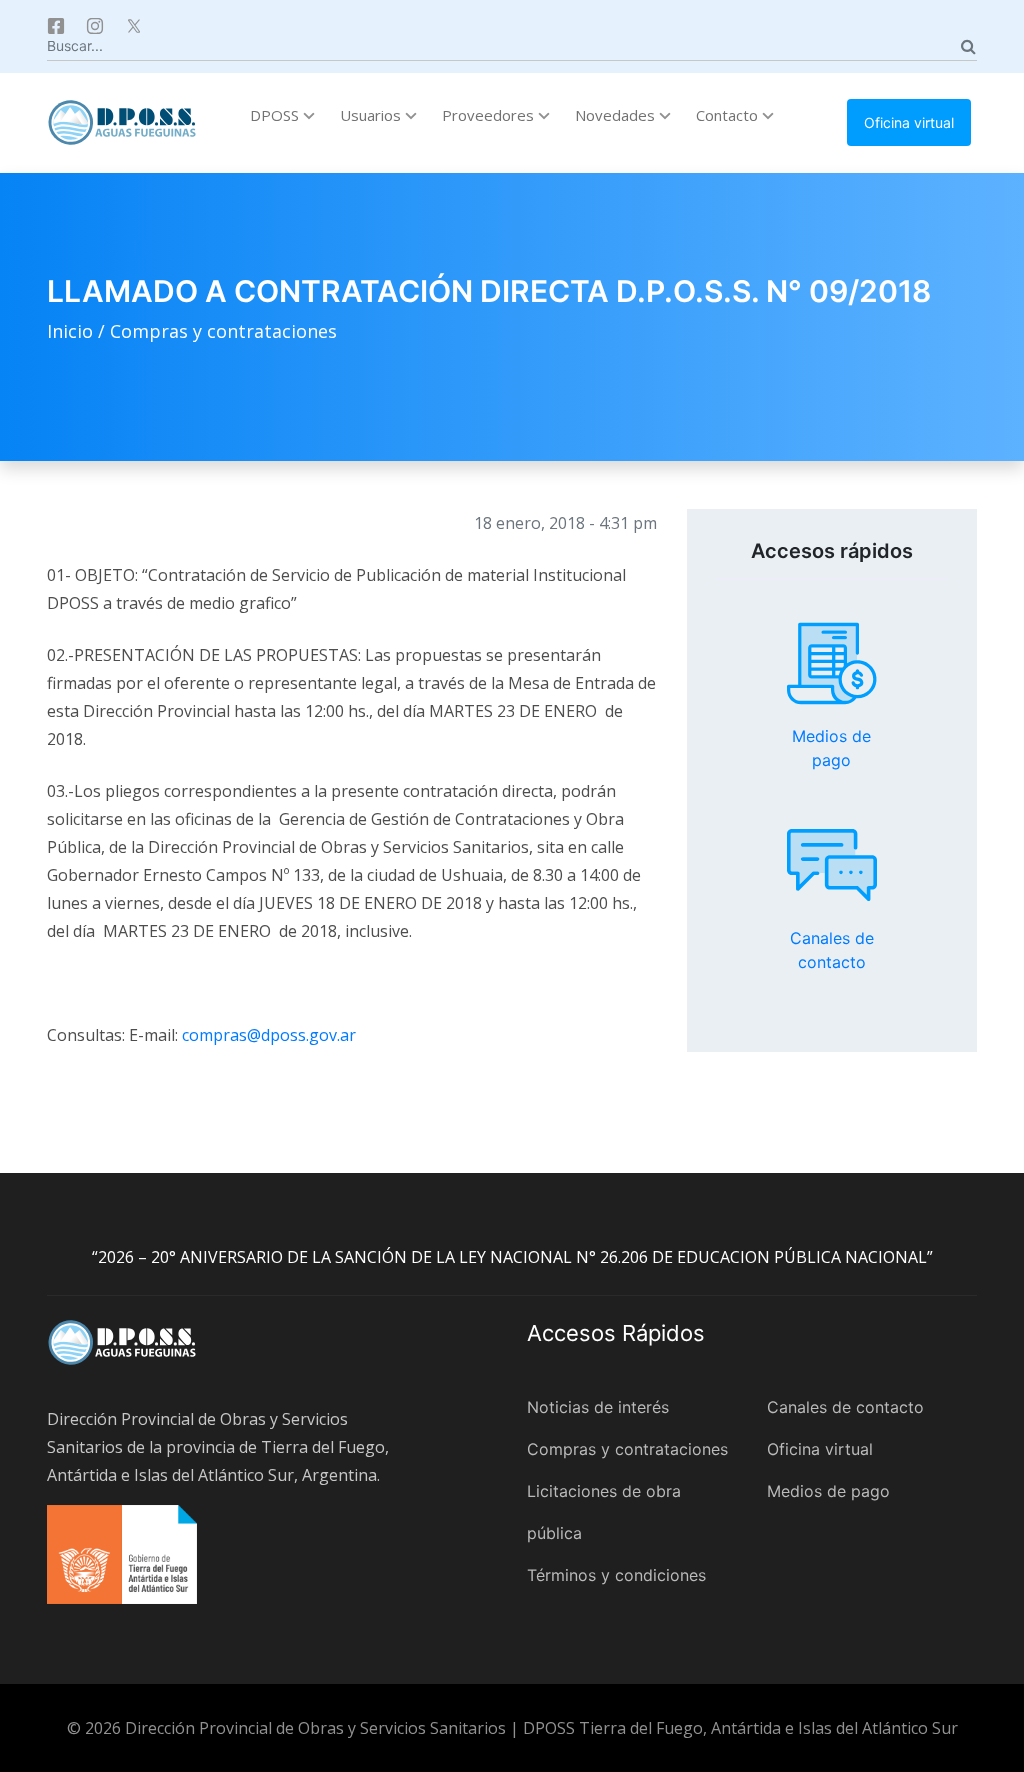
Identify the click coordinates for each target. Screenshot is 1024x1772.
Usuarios (372, 115)
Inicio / (78, 331)
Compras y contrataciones (223, 331)
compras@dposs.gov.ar (269, 1035)
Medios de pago (832, 664)
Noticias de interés (598, 1407)
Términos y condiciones (616, 1575)
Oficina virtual (909, 122)
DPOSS (276, 115)
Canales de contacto (832, 865)
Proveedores (490, 115)
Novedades (617, 115)
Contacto (729, 115)
